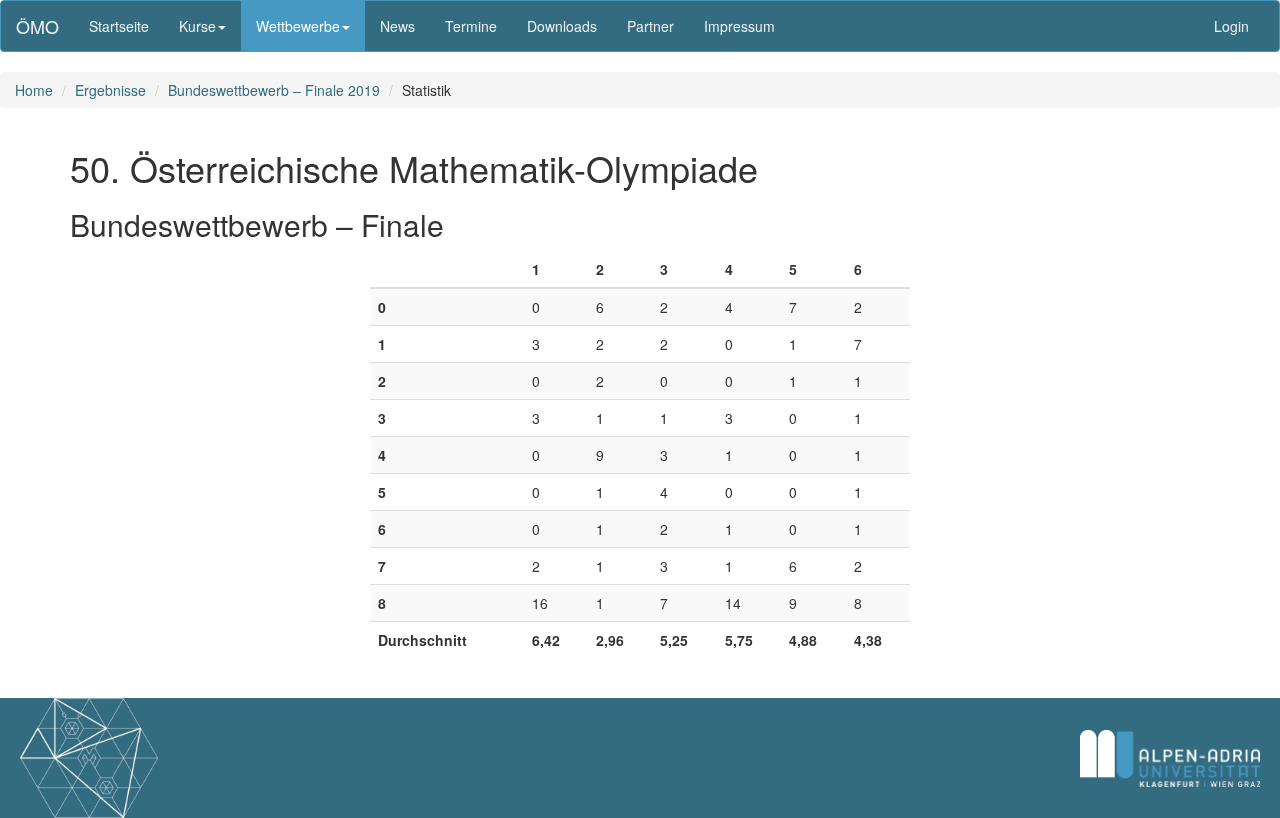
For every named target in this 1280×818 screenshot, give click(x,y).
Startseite (119, 26)
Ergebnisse (110, 90)
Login (1231, 26)
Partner (650, 26)
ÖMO (37, 26)
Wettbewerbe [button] (298, 26)
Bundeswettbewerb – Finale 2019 (274, 90)
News (397, 26)
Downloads (562, 26)
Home (34, 90)
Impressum (739, 26)
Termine (471, 26)
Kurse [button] (197, 26)
